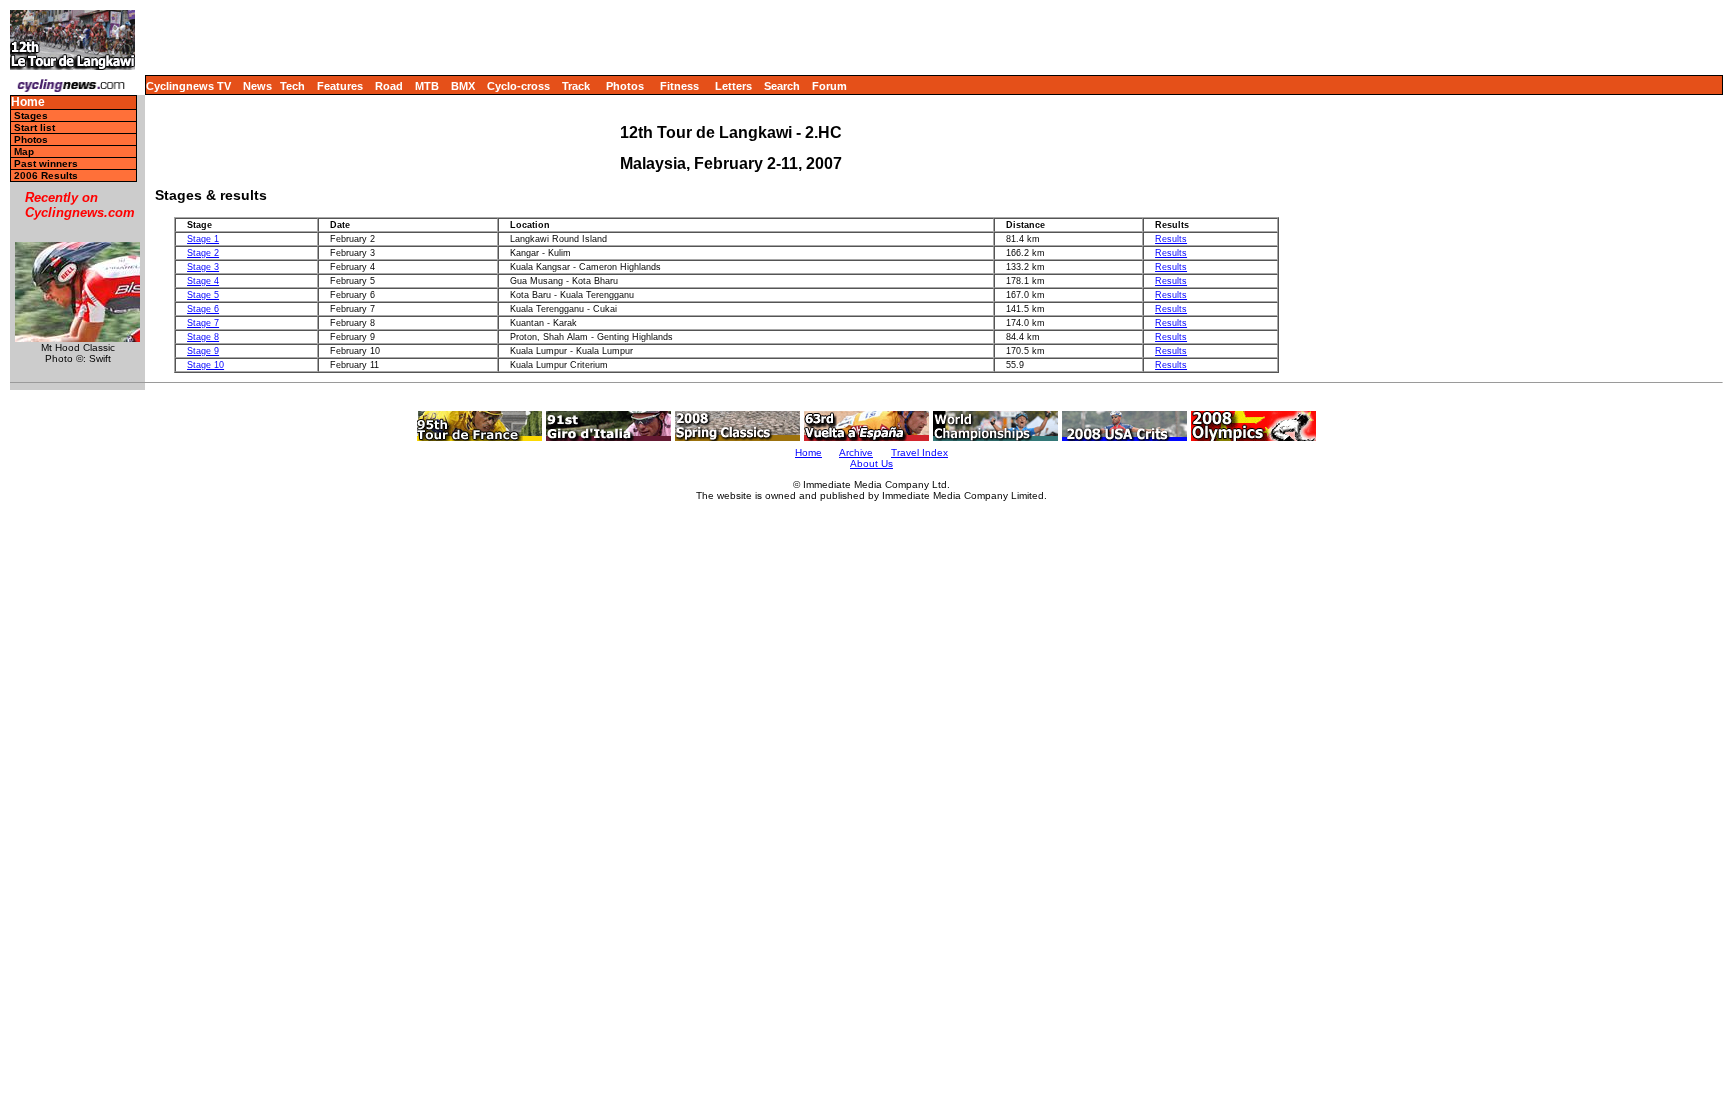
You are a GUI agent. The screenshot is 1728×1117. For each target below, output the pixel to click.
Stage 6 (203, 309)
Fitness (679, 86)
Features (340, 86)
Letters (733, 86)
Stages (31, 115)
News (257, 86)
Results (1171, 239)
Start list (34, 127)
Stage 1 (203, 239)
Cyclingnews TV (188, 86)
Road (389, 86)
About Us (871, 463)
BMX (463, 86)
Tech (292, 86)
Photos (625, 86)
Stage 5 (203, 295)
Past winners (46, 163)
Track (576, 86)
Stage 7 (203, 323)
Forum (829, 86)
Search (782, 86)
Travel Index (919, 452)
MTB (427, 86)
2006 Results (46, 175)
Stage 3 (203, 267)
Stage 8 (203, 337)
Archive (856, 452)
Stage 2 (203, 253)
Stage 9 (203, 351)
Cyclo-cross (518, 86)
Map (24, 151)
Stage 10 (205, 365)
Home (28, 102)
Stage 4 (203, 281)
